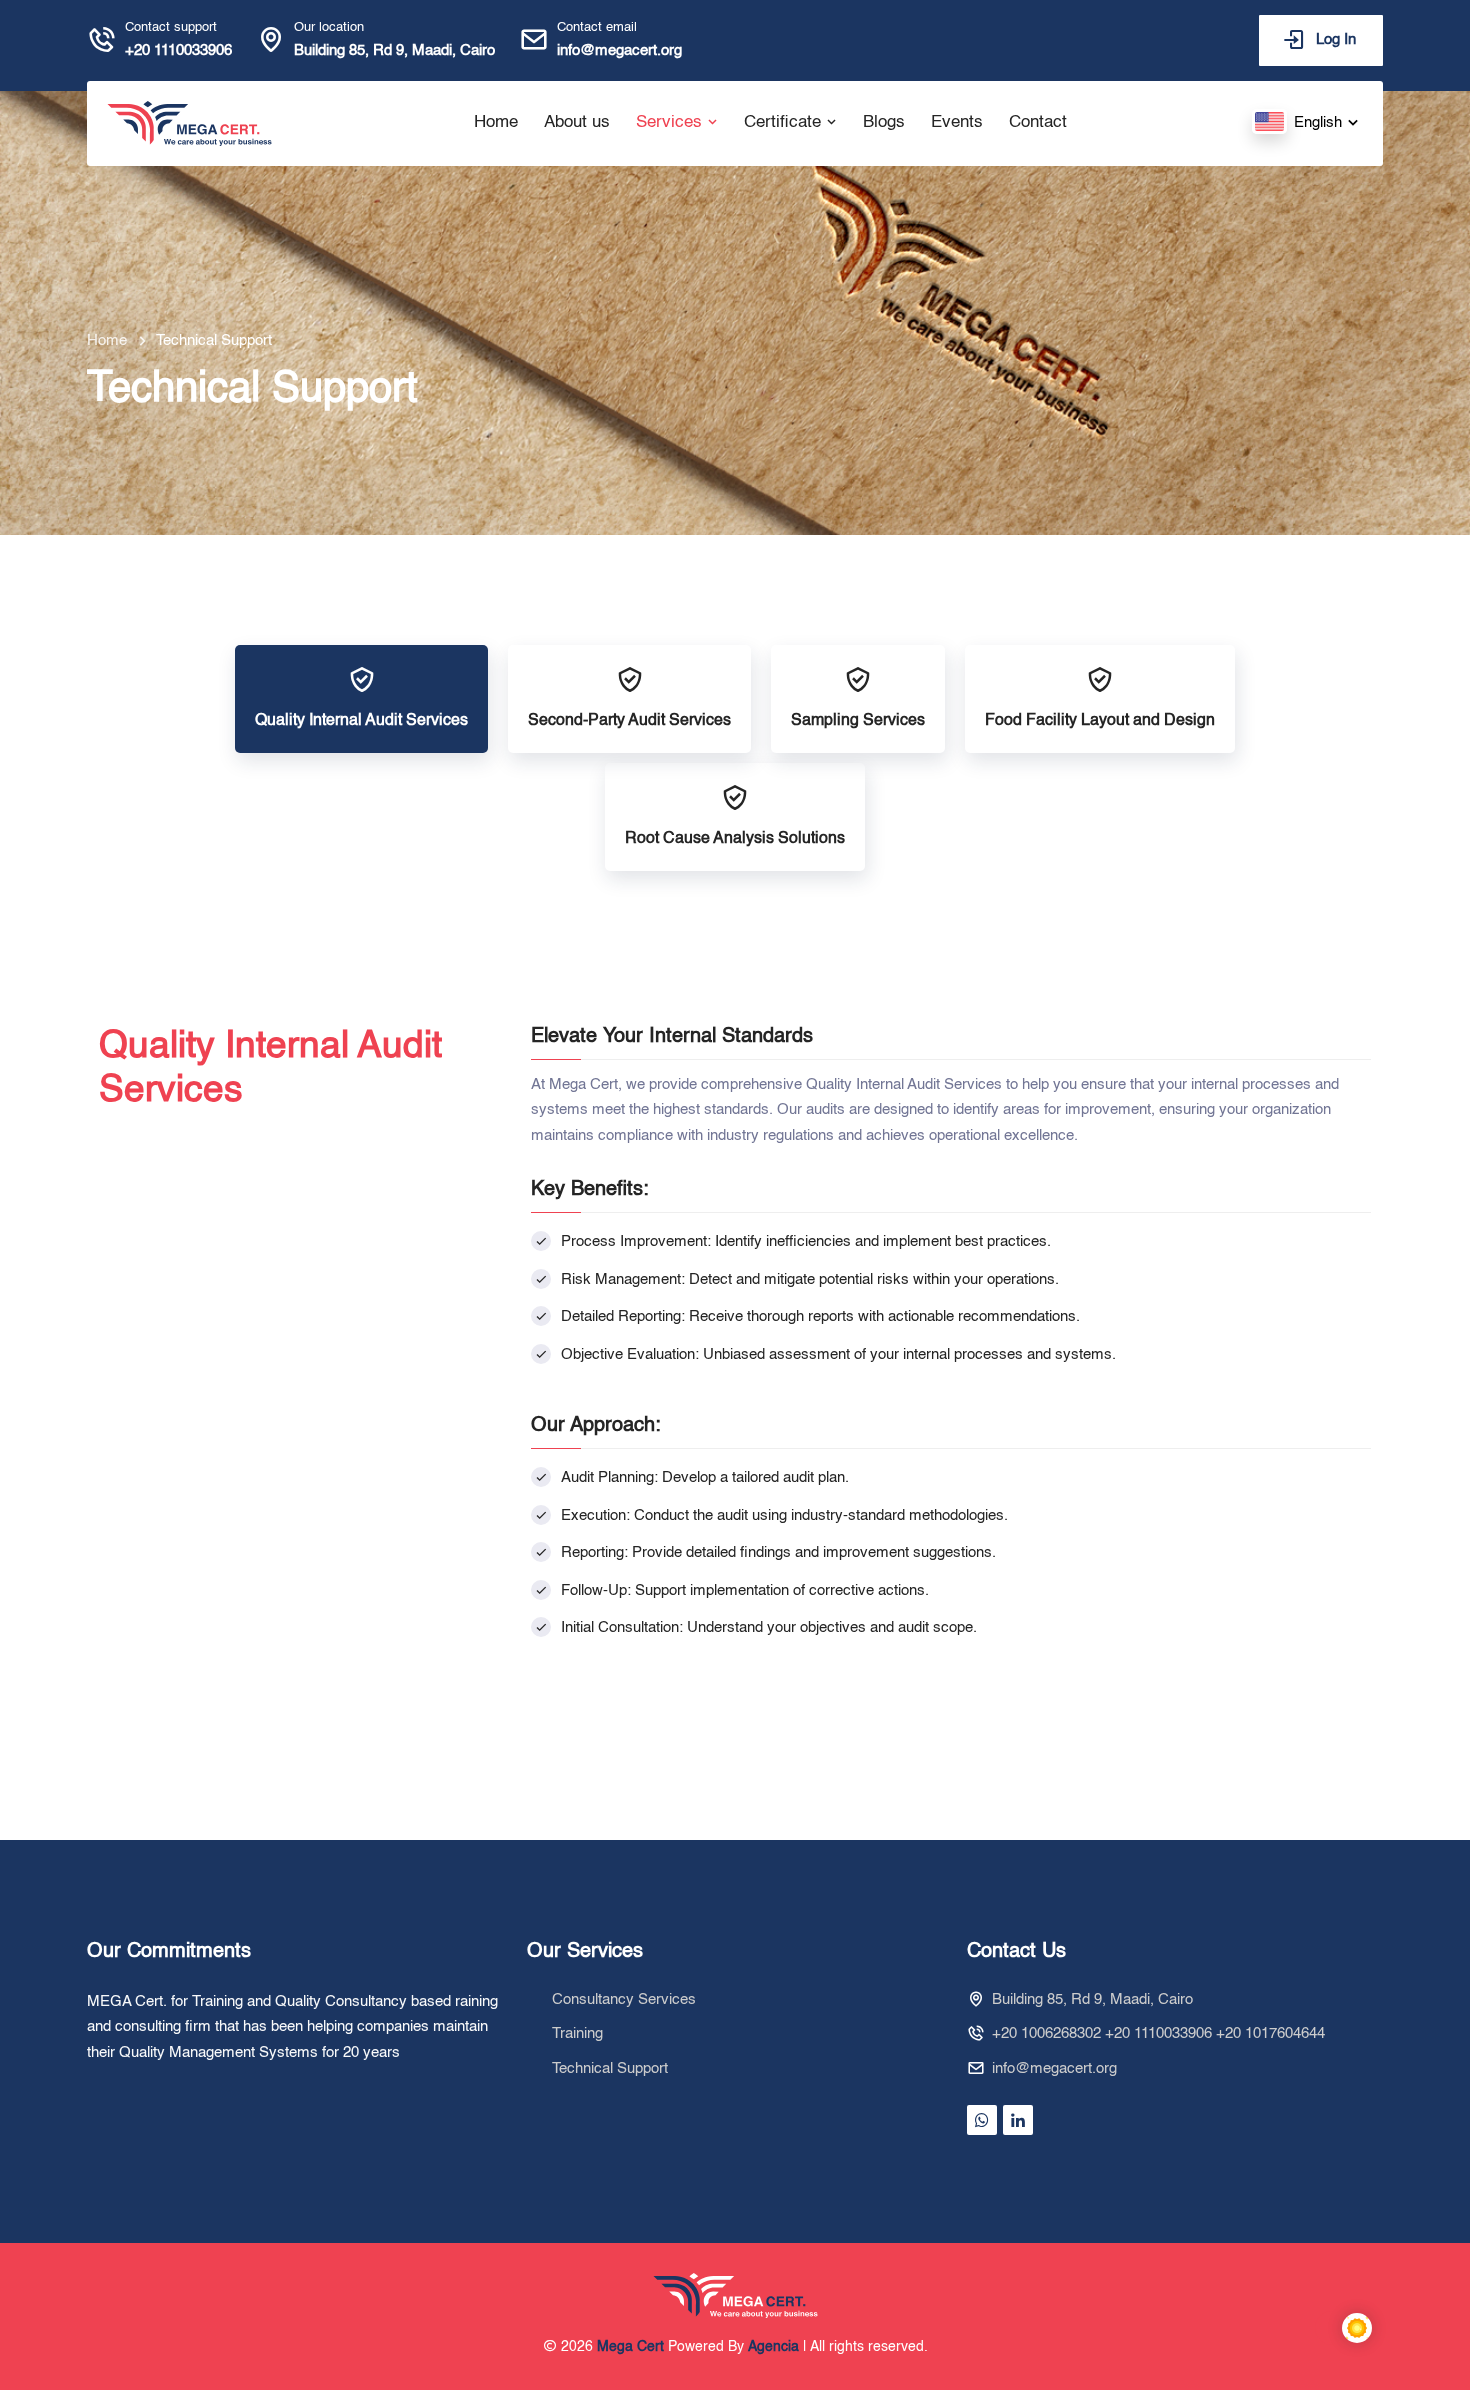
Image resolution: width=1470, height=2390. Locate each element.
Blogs (884, 122)
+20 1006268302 (1046, 2033)
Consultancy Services (624, 1999)
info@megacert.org (619, 50)
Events (957, 122)
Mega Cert (630, 2347)
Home (496, 122)
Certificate (785, 122)
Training (577, 2033)
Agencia (773, 2347)
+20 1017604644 (1270, 2033)
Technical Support (610, 2068)
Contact (1038, 122)
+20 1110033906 (178, 50)
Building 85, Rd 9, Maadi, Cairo (394, 50)
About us (577, 122)
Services (671, 122)
